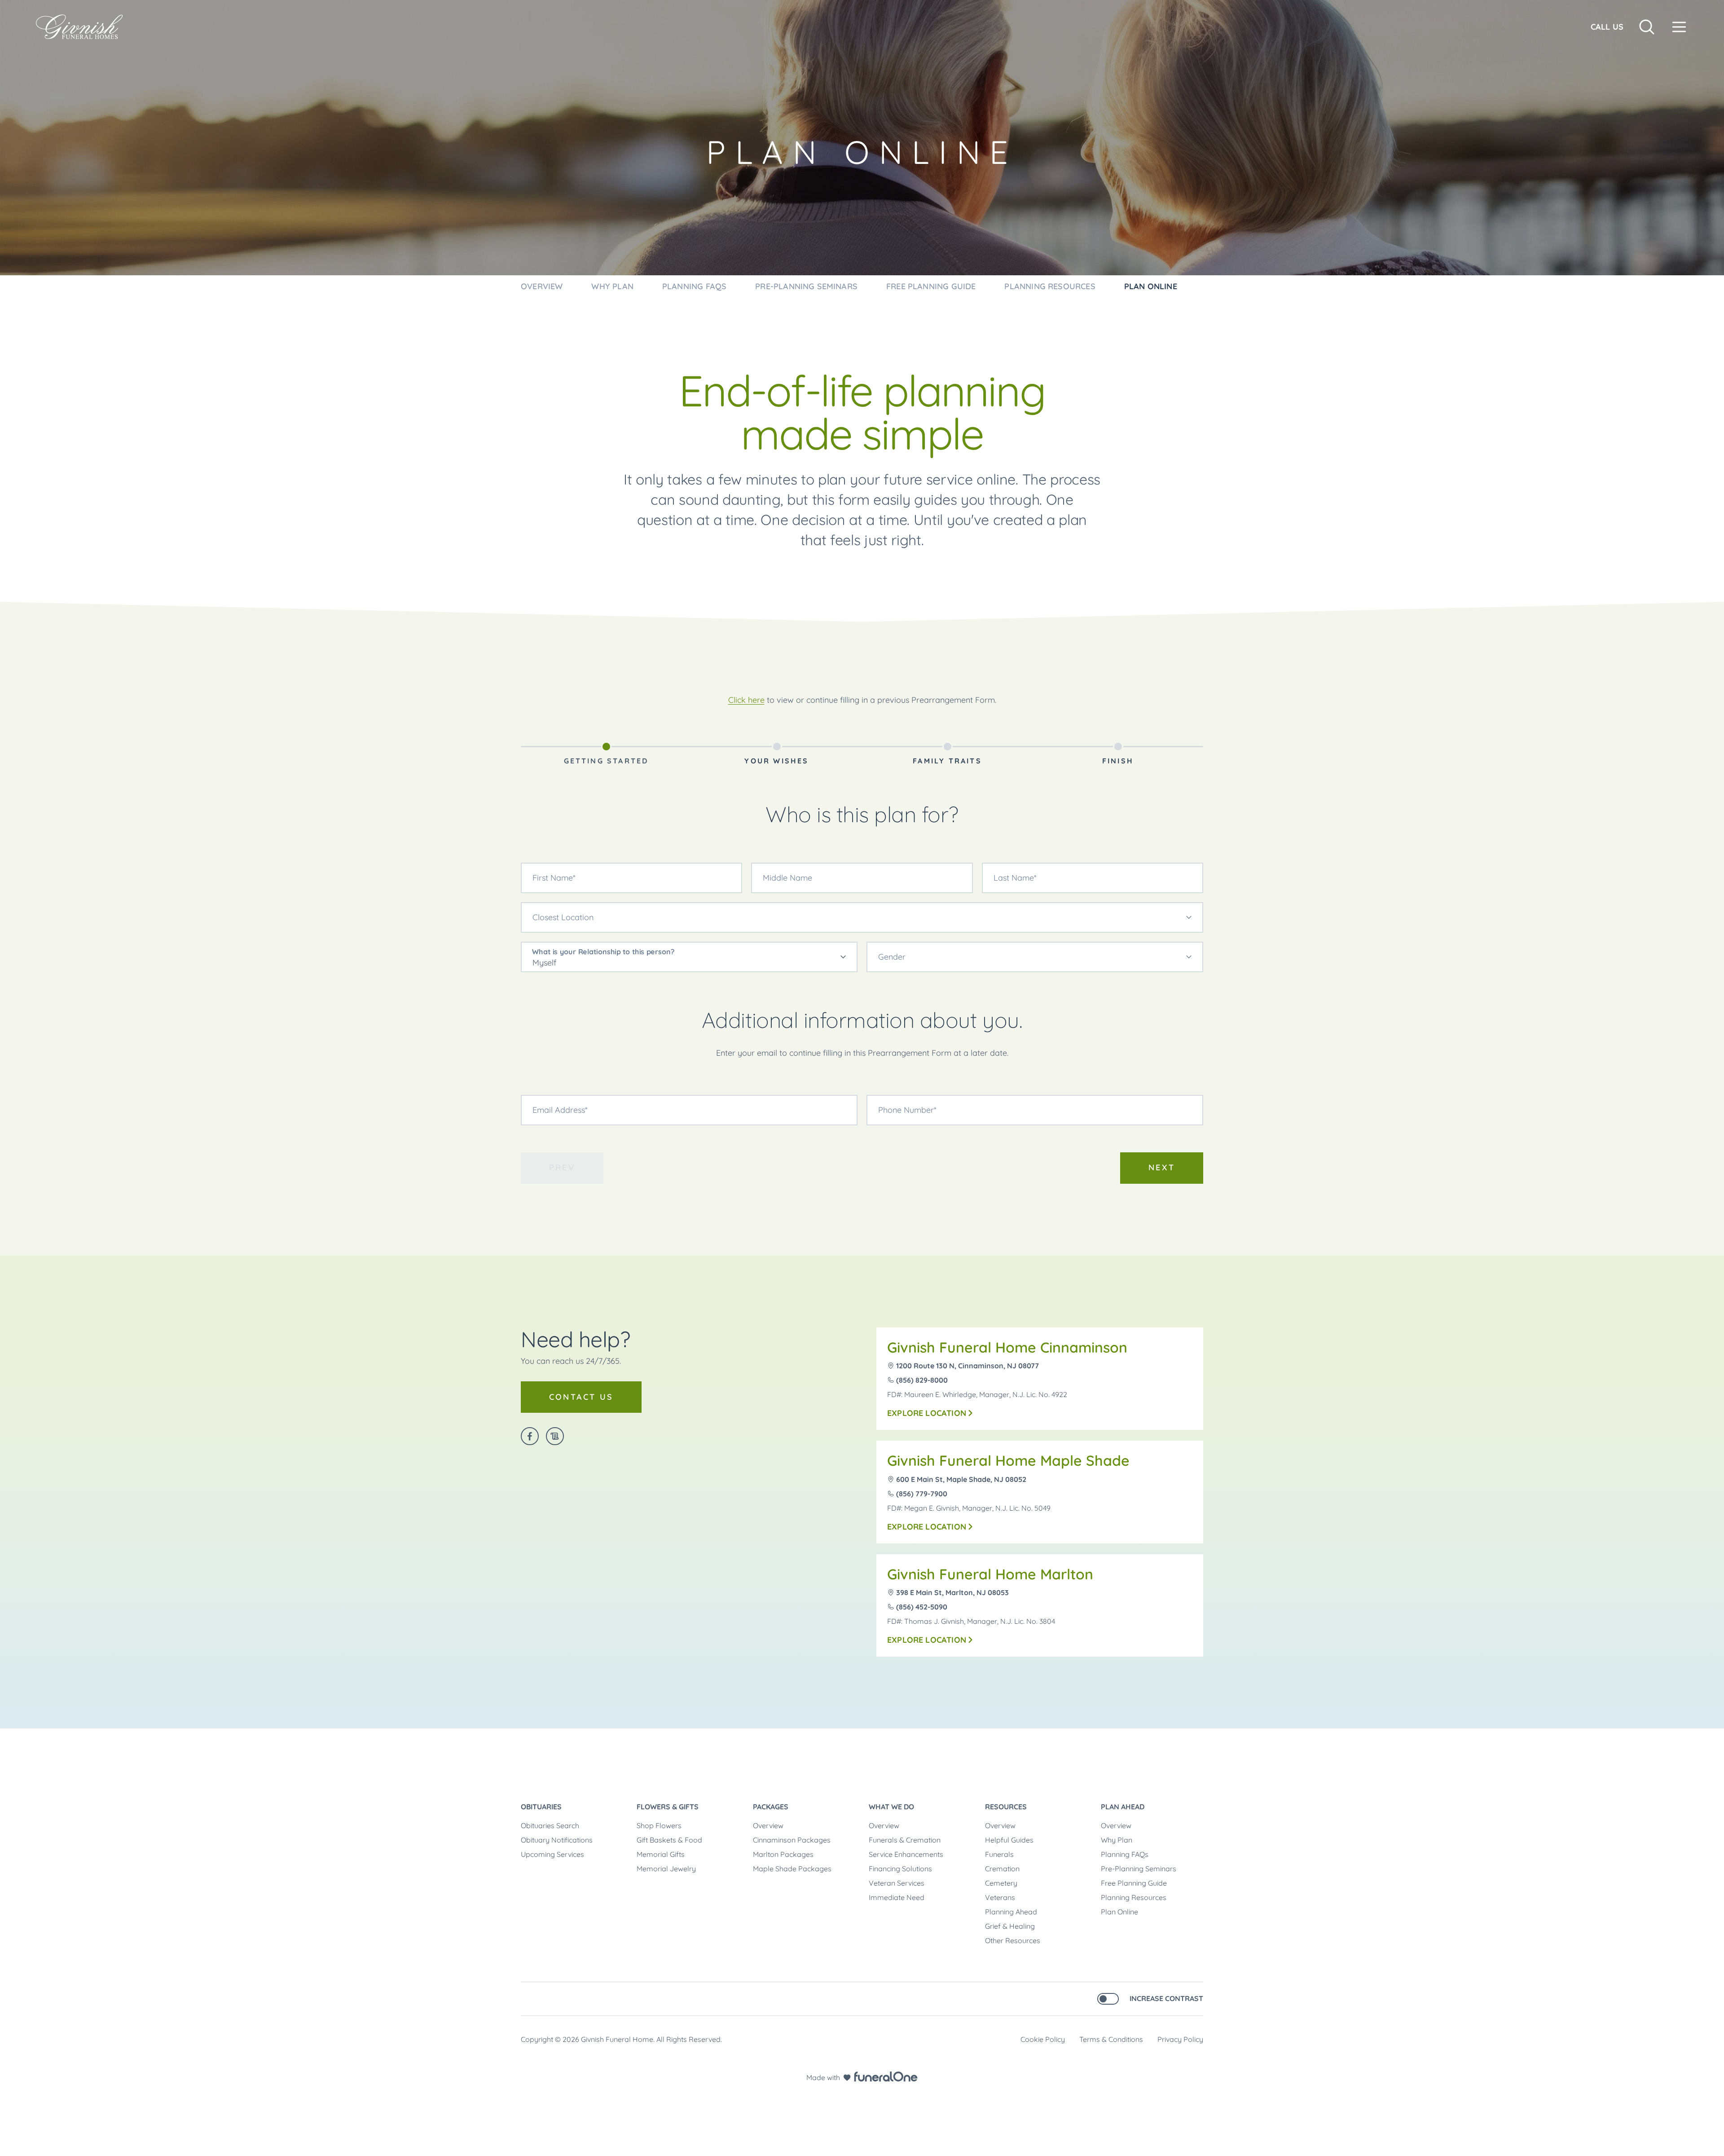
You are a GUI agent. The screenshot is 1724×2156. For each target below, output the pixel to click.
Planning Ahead (1011, 1912)
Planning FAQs (1125, 1854)
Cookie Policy (1043, 2039)
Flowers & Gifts (668, 1807)
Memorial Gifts (661, 1854)
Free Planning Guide (1134, 1883)
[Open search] (1647, 27)
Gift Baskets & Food (669, 1840)
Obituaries (541, 1807)
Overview (768, 1825)
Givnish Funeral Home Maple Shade (1008, 1460)
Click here (746, 700)
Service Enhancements (906, 1854)
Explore (927, 1413)
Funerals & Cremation (905, 1840)
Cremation (1002, 1869)
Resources (1006, 1807)
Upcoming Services (552, 1854)
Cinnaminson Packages (792, 1840)
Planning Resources (1134, 1897)
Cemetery (1001, 1883)
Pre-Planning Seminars (1139, 1869)
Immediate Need (897, 1897)
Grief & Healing (1010, 1926)
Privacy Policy (1180, 2039)
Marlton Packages (783, 1854)
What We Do (891, 1807)
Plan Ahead (1123, 1807)
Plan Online (1119, 1912)
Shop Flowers (659, 1825)
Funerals (999, 1854)
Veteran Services (897, 1883)
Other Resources (1013, 1940)
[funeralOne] (886, 2077)
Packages (771, 1807)
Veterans (1000, 1897)
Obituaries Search (550, 1825)
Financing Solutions (900, 1869)
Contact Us (581, 1397)
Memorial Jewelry (666, 1869)
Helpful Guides (1009, 1840)
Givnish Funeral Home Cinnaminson (1007, 1347)
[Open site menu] (1679, 27)
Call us (1607, 27)
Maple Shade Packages (792, 1869)
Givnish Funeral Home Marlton (990, 1574)
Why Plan (1117, 1840)
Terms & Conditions (1111, 2039)
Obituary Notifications (557, 1840)
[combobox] (862, 917)
